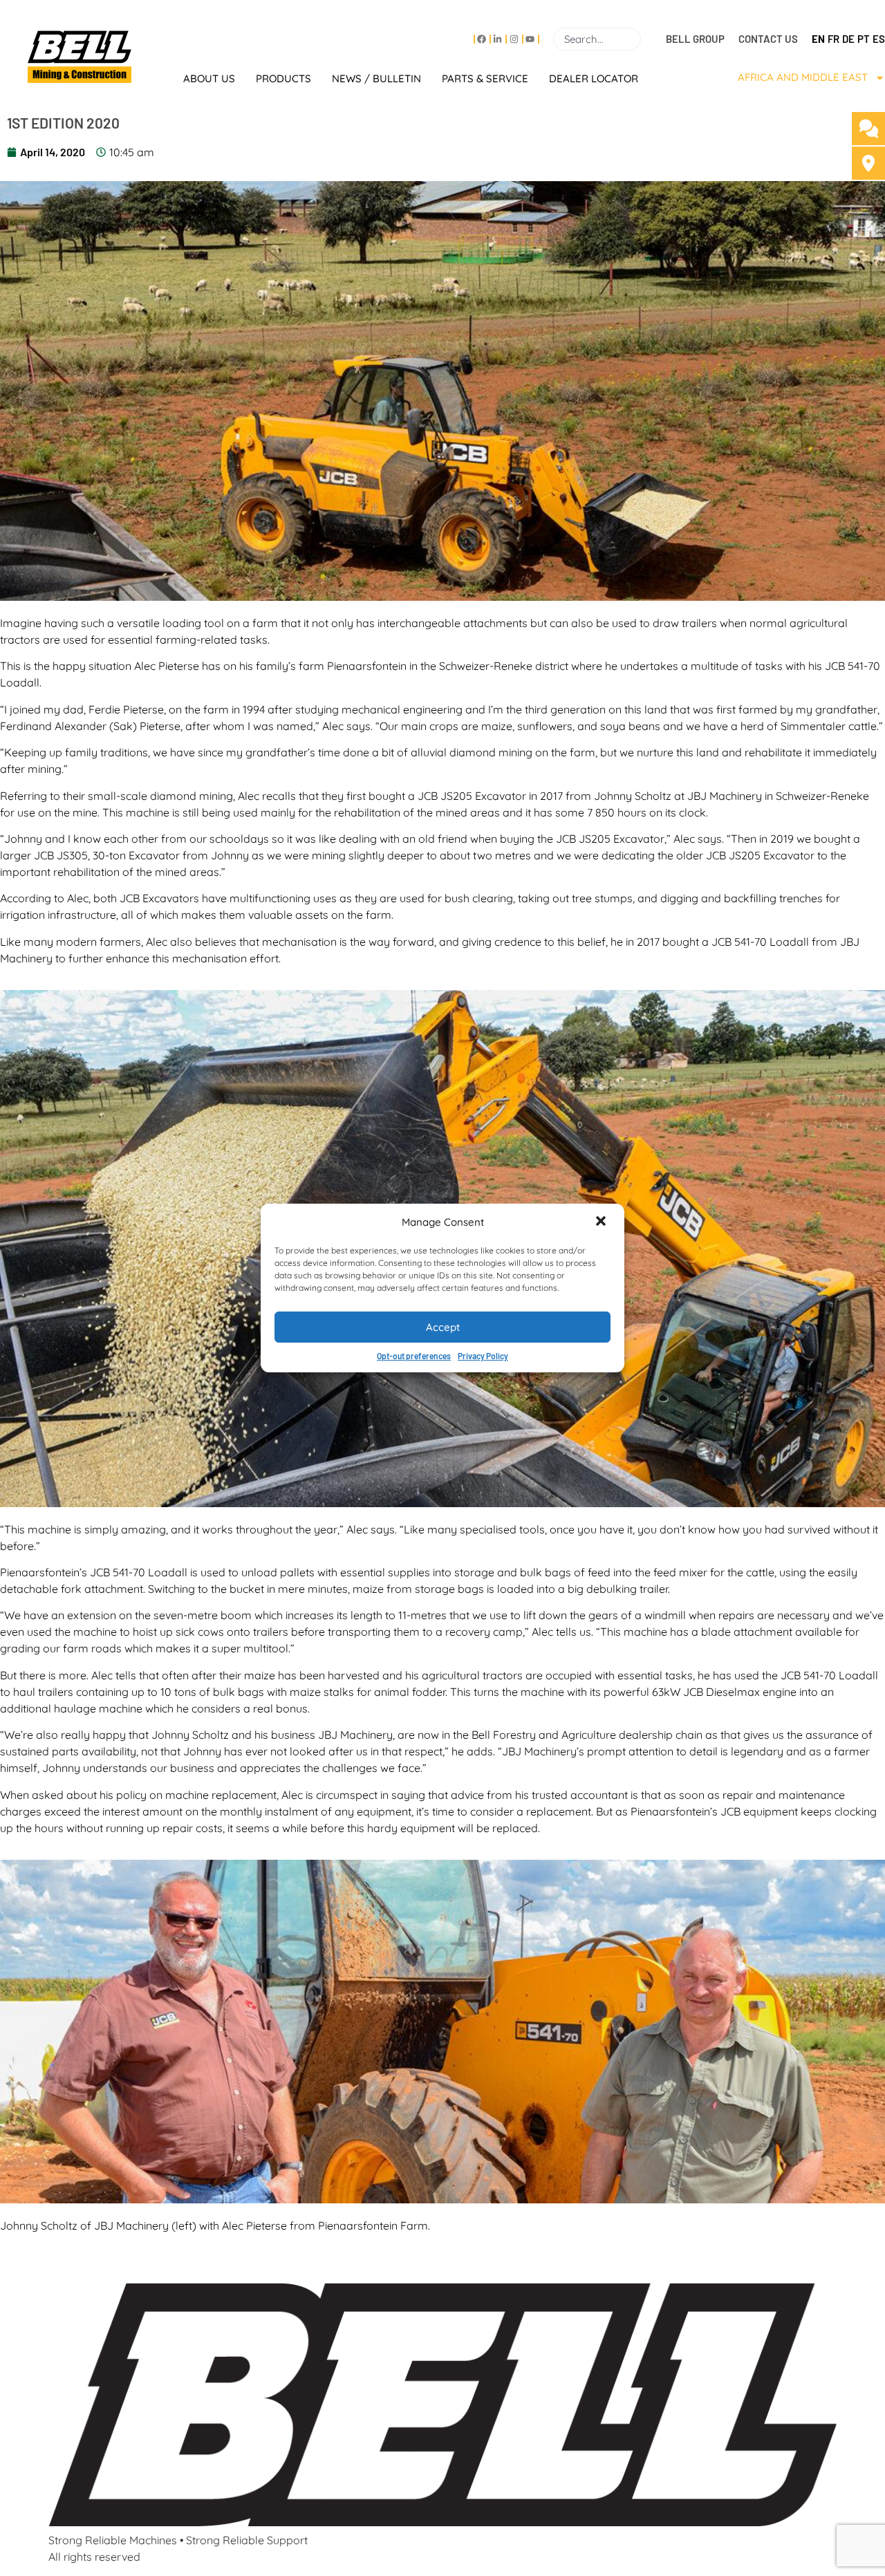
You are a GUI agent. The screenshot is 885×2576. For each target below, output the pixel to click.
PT (864, 39)
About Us (209, 78)
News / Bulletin (376, 78)
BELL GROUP (695, 39)
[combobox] (597, 39)
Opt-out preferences (414, 1356)
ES (879, 39)
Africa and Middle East (803, 77)
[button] (602, 1222)
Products (283, 78)
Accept (443, 1327)
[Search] (646, 39)
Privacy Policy (483, 1356)
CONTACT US (768, 39)
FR (833, 39)
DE (848, 39)
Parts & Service (485, 78)
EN (818, 39)
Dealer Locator (594, 78)
